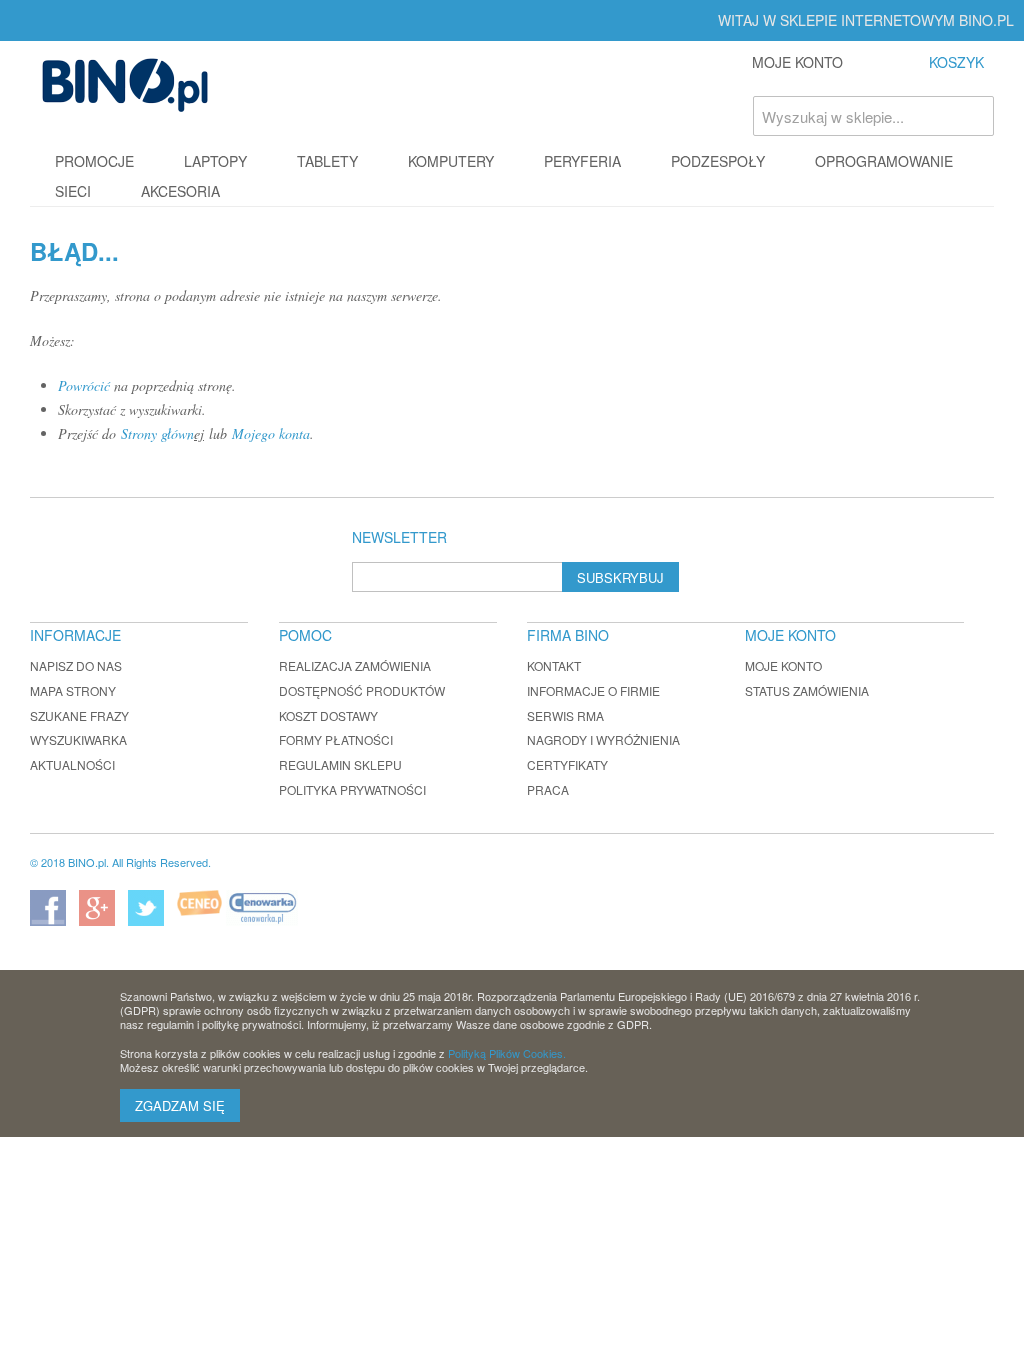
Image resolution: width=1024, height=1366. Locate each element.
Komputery (451, 161)
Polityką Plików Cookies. (507, 1053)
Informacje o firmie (593, 690)
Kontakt (554, 665)
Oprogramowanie (884, 161)
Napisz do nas (76, 665)
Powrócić (84, 385)
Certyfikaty (567, 764)
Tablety (327, 161)
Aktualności (72, 764)
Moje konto (783, 665)
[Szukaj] (974, 116)
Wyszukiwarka (78, 739)
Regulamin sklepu (340, 764)
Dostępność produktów (362, 690)
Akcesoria (180, 191)
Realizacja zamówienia (355, 665)
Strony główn (157, 433)
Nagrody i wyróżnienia (603, 739)
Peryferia (582, 161)
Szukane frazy (79, 715)
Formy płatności (336, 739)
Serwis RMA (565, 715)
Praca (548, 789)
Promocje (94, 161)
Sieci (73, 191)
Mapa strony (73, 690)
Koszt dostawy (328, 715)
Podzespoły (718, 161)
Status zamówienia (807, 690)
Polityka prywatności (352, 789)
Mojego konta (271, 433)
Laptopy (215, 161)
